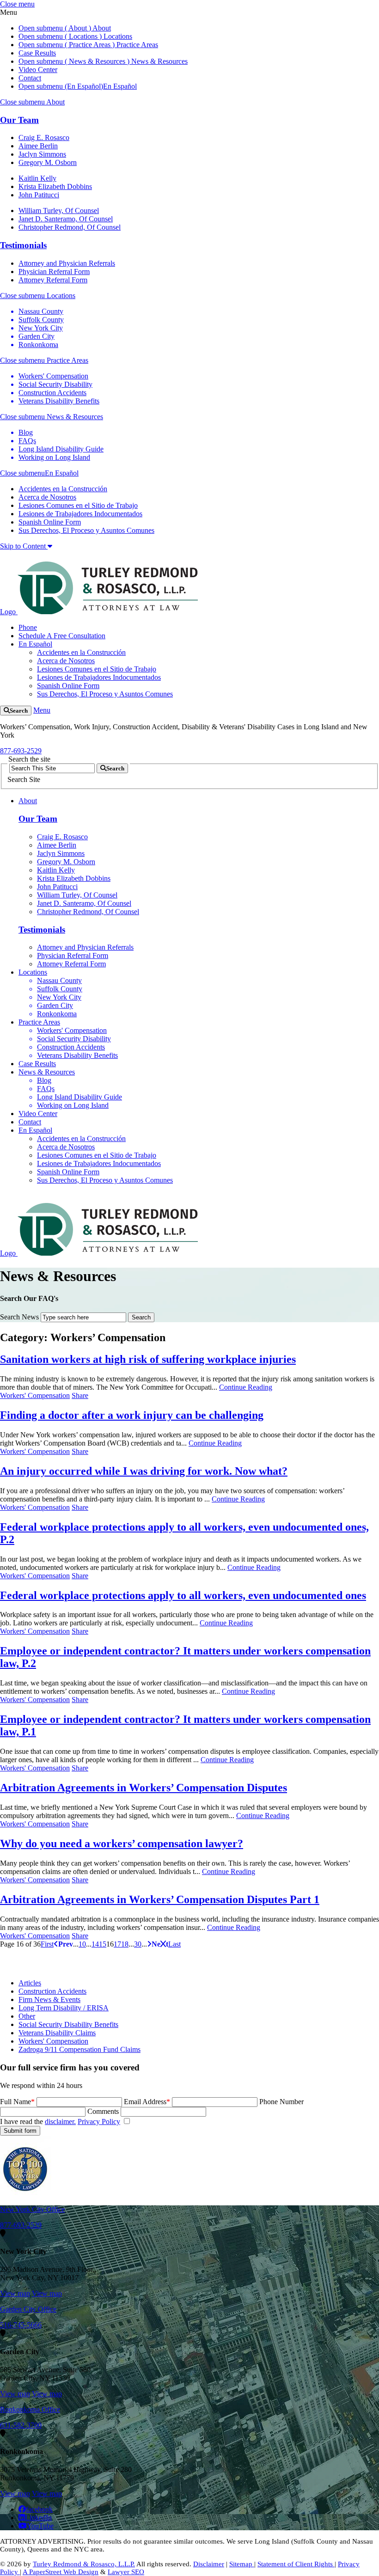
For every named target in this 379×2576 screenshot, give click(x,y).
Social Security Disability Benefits (68, 2024)
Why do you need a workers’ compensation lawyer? (122, 1843)
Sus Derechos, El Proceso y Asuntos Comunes (86, 530)
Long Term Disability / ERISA (64, 2008)
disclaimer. (60, 2121)
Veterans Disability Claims (57, 2033)
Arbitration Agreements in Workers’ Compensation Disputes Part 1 (160, 1899)
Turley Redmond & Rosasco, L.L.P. (84, 2564)
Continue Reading (246, 1387)
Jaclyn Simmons (42, 154)
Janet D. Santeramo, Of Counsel (66, 219)
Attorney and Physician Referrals (67, 263)
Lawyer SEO (126, 2572)
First (47, 1944)
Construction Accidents (52, 1991)
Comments (103, 2111)
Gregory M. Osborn (48, 162)
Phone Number (281, 2102)
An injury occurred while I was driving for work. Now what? (144, 1471)
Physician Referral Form (54, 272)
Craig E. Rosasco (44, 137)
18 (125, 1944)
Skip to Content (24, 546)
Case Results (37, 53)
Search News (19, 1317)
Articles (30, 1983)
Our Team (19, 120)
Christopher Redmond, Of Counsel (70, 227)
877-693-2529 (21, 751)
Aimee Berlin (38, 146)
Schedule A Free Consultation (62, 636)
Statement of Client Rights (296, 2564)
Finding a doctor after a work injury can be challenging (132, 1415)
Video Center (38, 70)
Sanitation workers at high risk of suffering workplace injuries (148, 1359)
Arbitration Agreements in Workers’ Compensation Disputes (144, 1788)
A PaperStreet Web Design (61, 2572)
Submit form (20, 2131)
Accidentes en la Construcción (63, 489)
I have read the (60, 2121)
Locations (117, 36)
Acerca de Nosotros (47, 497)
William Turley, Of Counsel (59, 211)
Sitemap (242, 2564)
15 (103, 1944)
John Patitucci (39, 195)
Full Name (17, 2102)
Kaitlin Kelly (37, 178)
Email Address (147, 2102)
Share (80, 1395)
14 (95, 1944)
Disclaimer (209, 2564)
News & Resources (159, 61)
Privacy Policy (99, 2121)
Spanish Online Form (50, 522)
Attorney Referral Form (53, 280)
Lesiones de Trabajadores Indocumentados (80, 514)
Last (174, 1944)
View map (15, 2293)
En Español (120, 86)
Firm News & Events (49, 1999)
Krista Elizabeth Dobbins (55, 186)
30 (138, 1944)
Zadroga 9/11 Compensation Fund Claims (79, 2049)
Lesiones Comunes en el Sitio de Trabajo (78, 505)
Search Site (24, 779)
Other (27, 2016)
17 (117, 1944)
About (101, 28)
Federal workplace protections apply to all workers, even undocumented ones (183, 1595)
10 (82, 1944)
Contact (30, 78)
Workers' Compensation (35, 1395)
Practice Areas (136, 45)
